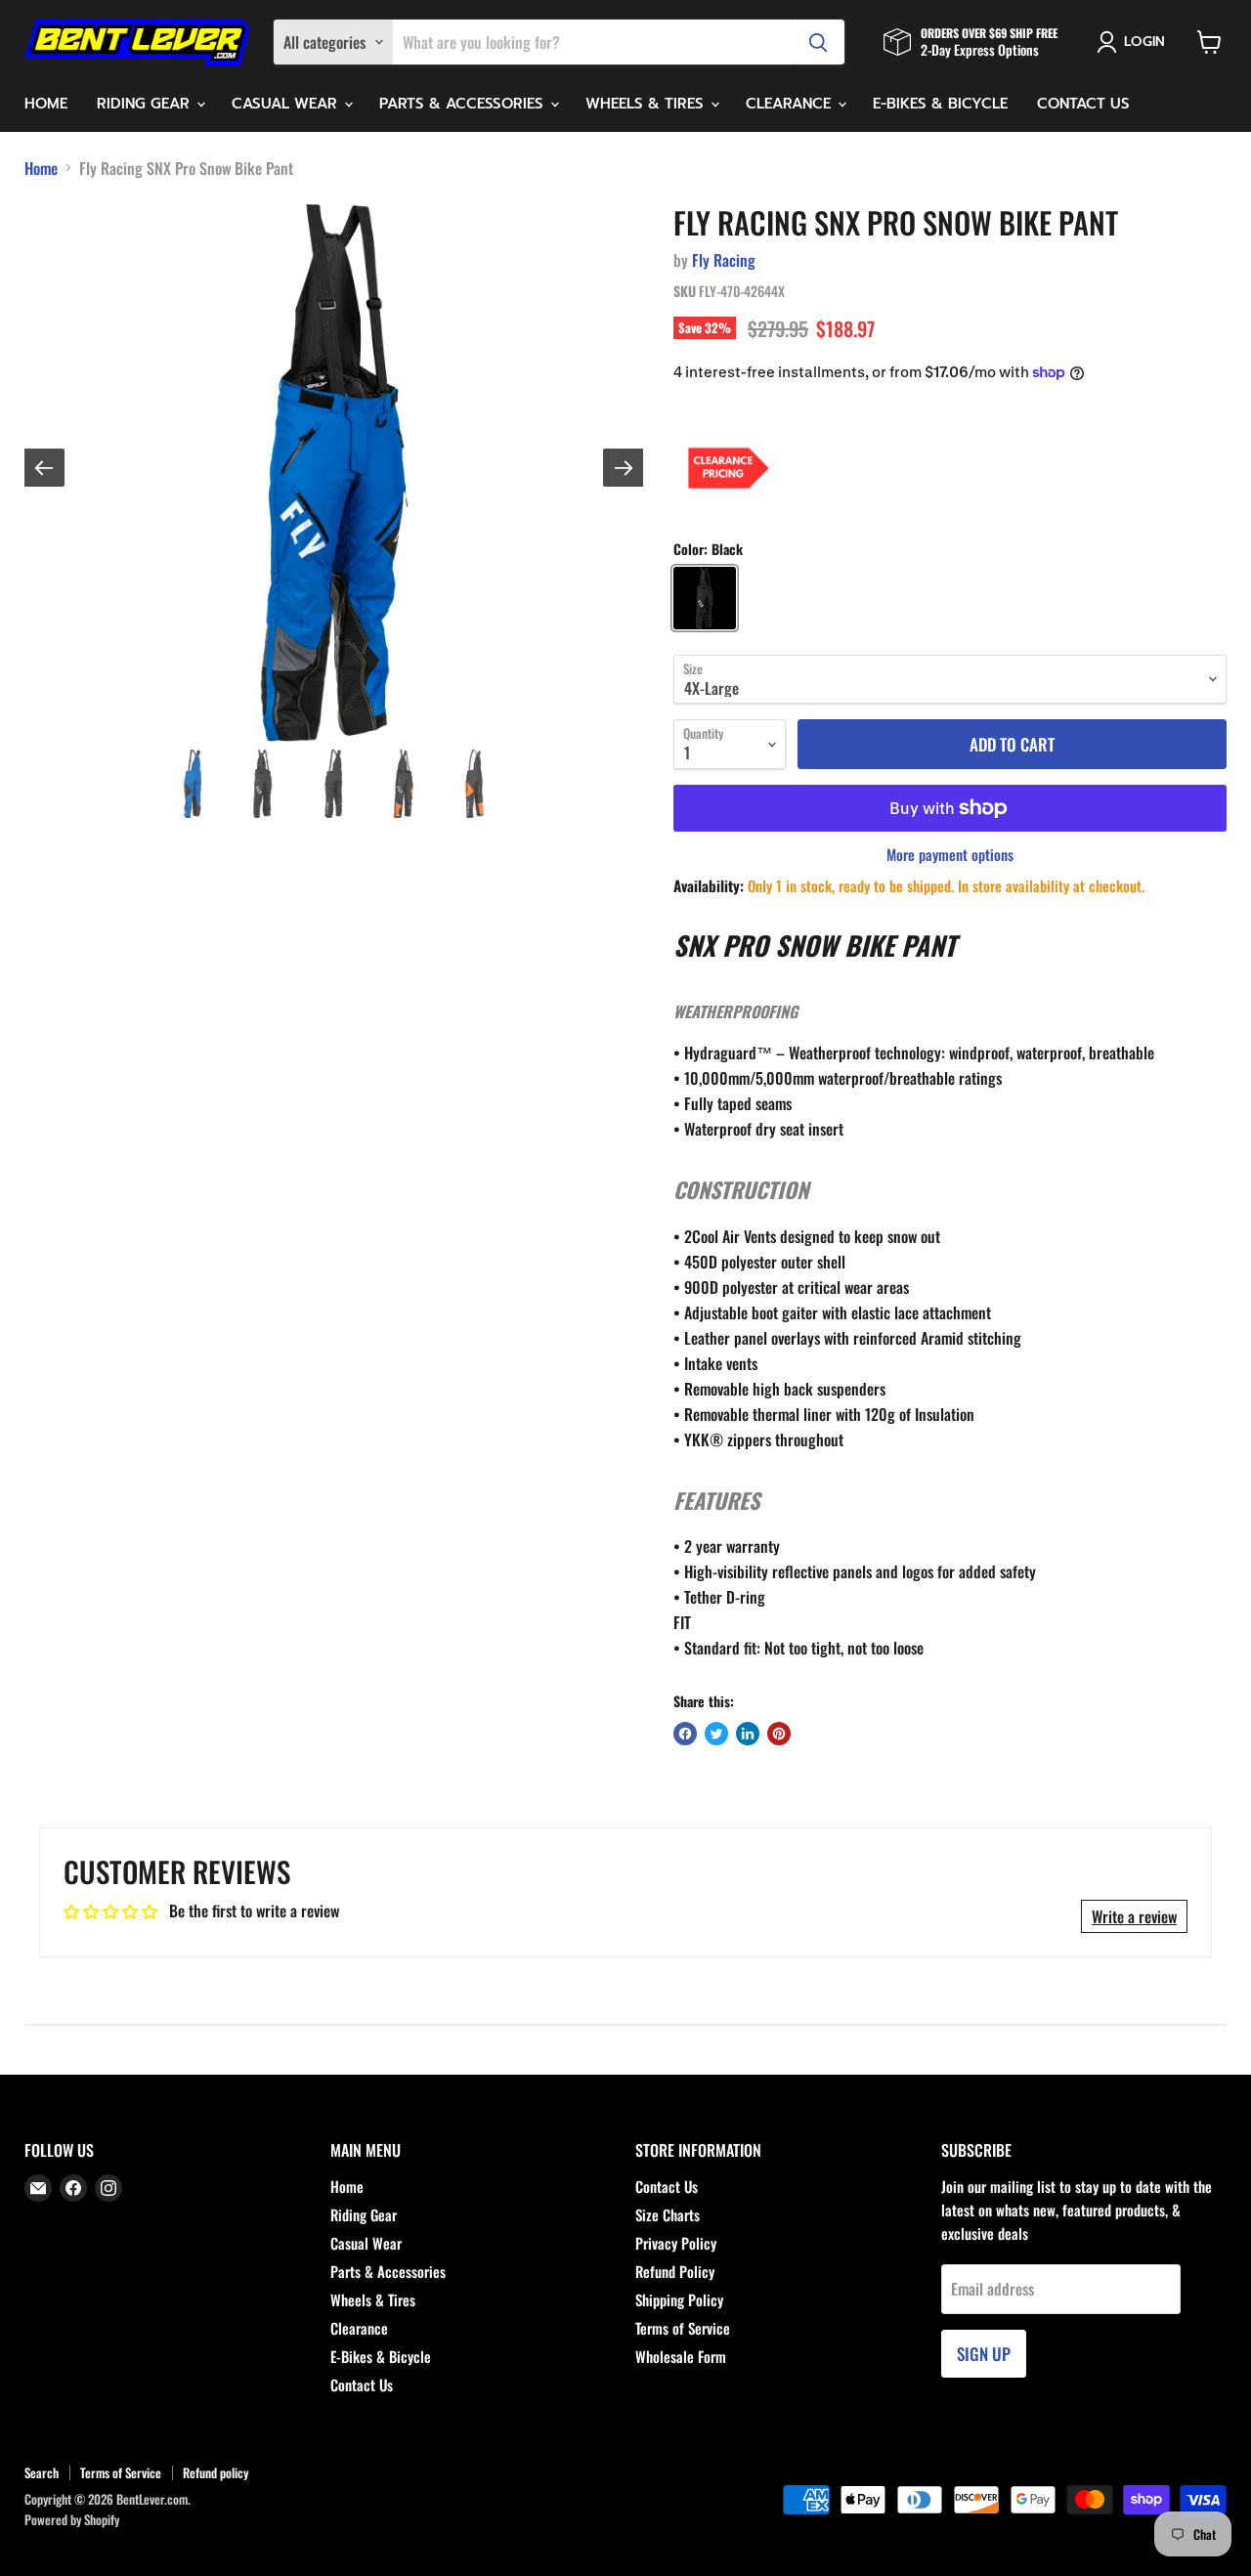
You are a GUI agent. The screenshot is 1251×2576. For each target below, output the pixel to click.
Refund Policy (675, 2271)
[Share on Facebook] (685, 1734)
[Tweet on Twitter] (716, 1734)
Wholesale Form (681, 2356)
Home (46, 104)
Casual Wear (287, 104)
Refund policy (216, 2472)
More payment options (950, 855)
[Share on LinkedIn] (748, 1734)
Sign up (984, 2354)
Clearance (791, 104)
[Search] (818, 42)
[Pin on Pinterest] (779, 1734)
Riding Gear (146, 104)
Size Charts (668, 2214)
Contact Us (1083, 104)
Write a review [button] (1134, 1916)
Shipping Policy (679, 2299)
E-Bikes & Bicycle (940, 104)
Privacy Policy (676, 2243)
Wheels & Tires (647, 104)
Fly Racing (724, 260)
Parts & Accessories (464, 104)
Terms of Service (683, 2328)
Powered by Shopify (72, 2519)
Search (42, 2472)
